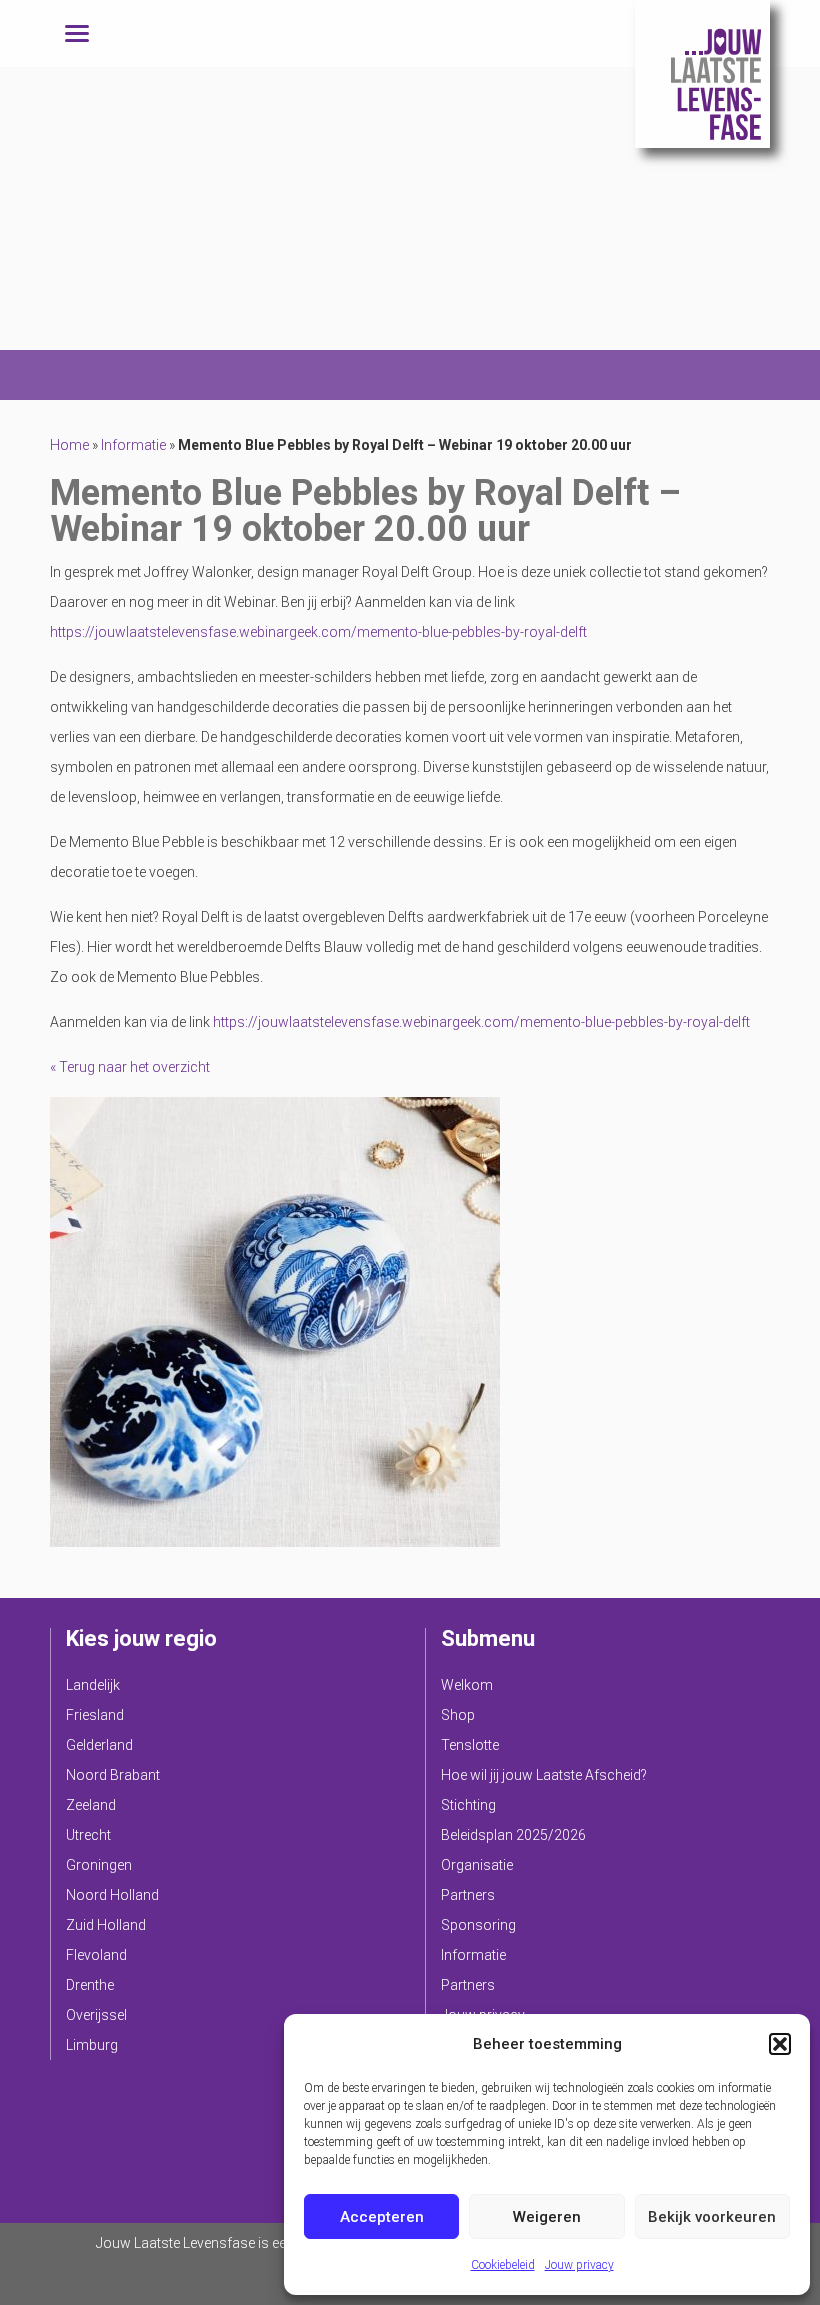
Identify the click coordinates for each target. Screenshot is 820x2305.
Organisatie (477, 1865)
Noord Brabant (113, 1775)
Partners (468, 1895)
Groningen (99, 1865)
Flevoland (96, 1955)
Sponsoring (478, 1925)
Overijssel (96, 2015)
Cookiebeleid (503, 2265)
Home (69, 445)
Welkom (467, 1685)
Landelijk (93, 1685)
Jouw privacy (579, 2265)
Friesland (95, 1715)
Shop (458, 1715)
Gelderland (99, 1745)
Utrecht (88, 1835)
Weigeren (547, 2217)
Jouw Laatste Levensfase (702, 74)
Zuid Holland (106, 1925)
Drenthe (90, 1985)
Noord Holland (112, 1895)
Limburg (92, 2045)
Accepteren (382, 2217)
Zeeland (91, 1805)
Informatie (133, 445)
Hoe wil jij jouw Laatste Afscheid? (544, 1775)
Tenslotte (470, 1745)
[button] (780, 2044)
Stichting (468, 1805)
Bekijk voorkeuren (712, 2217)
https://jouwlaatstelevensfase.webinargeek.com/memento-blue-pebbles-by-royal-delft (318, 632)
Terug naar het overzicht (133, 1067)
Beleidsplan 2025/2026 (513, 1835)
